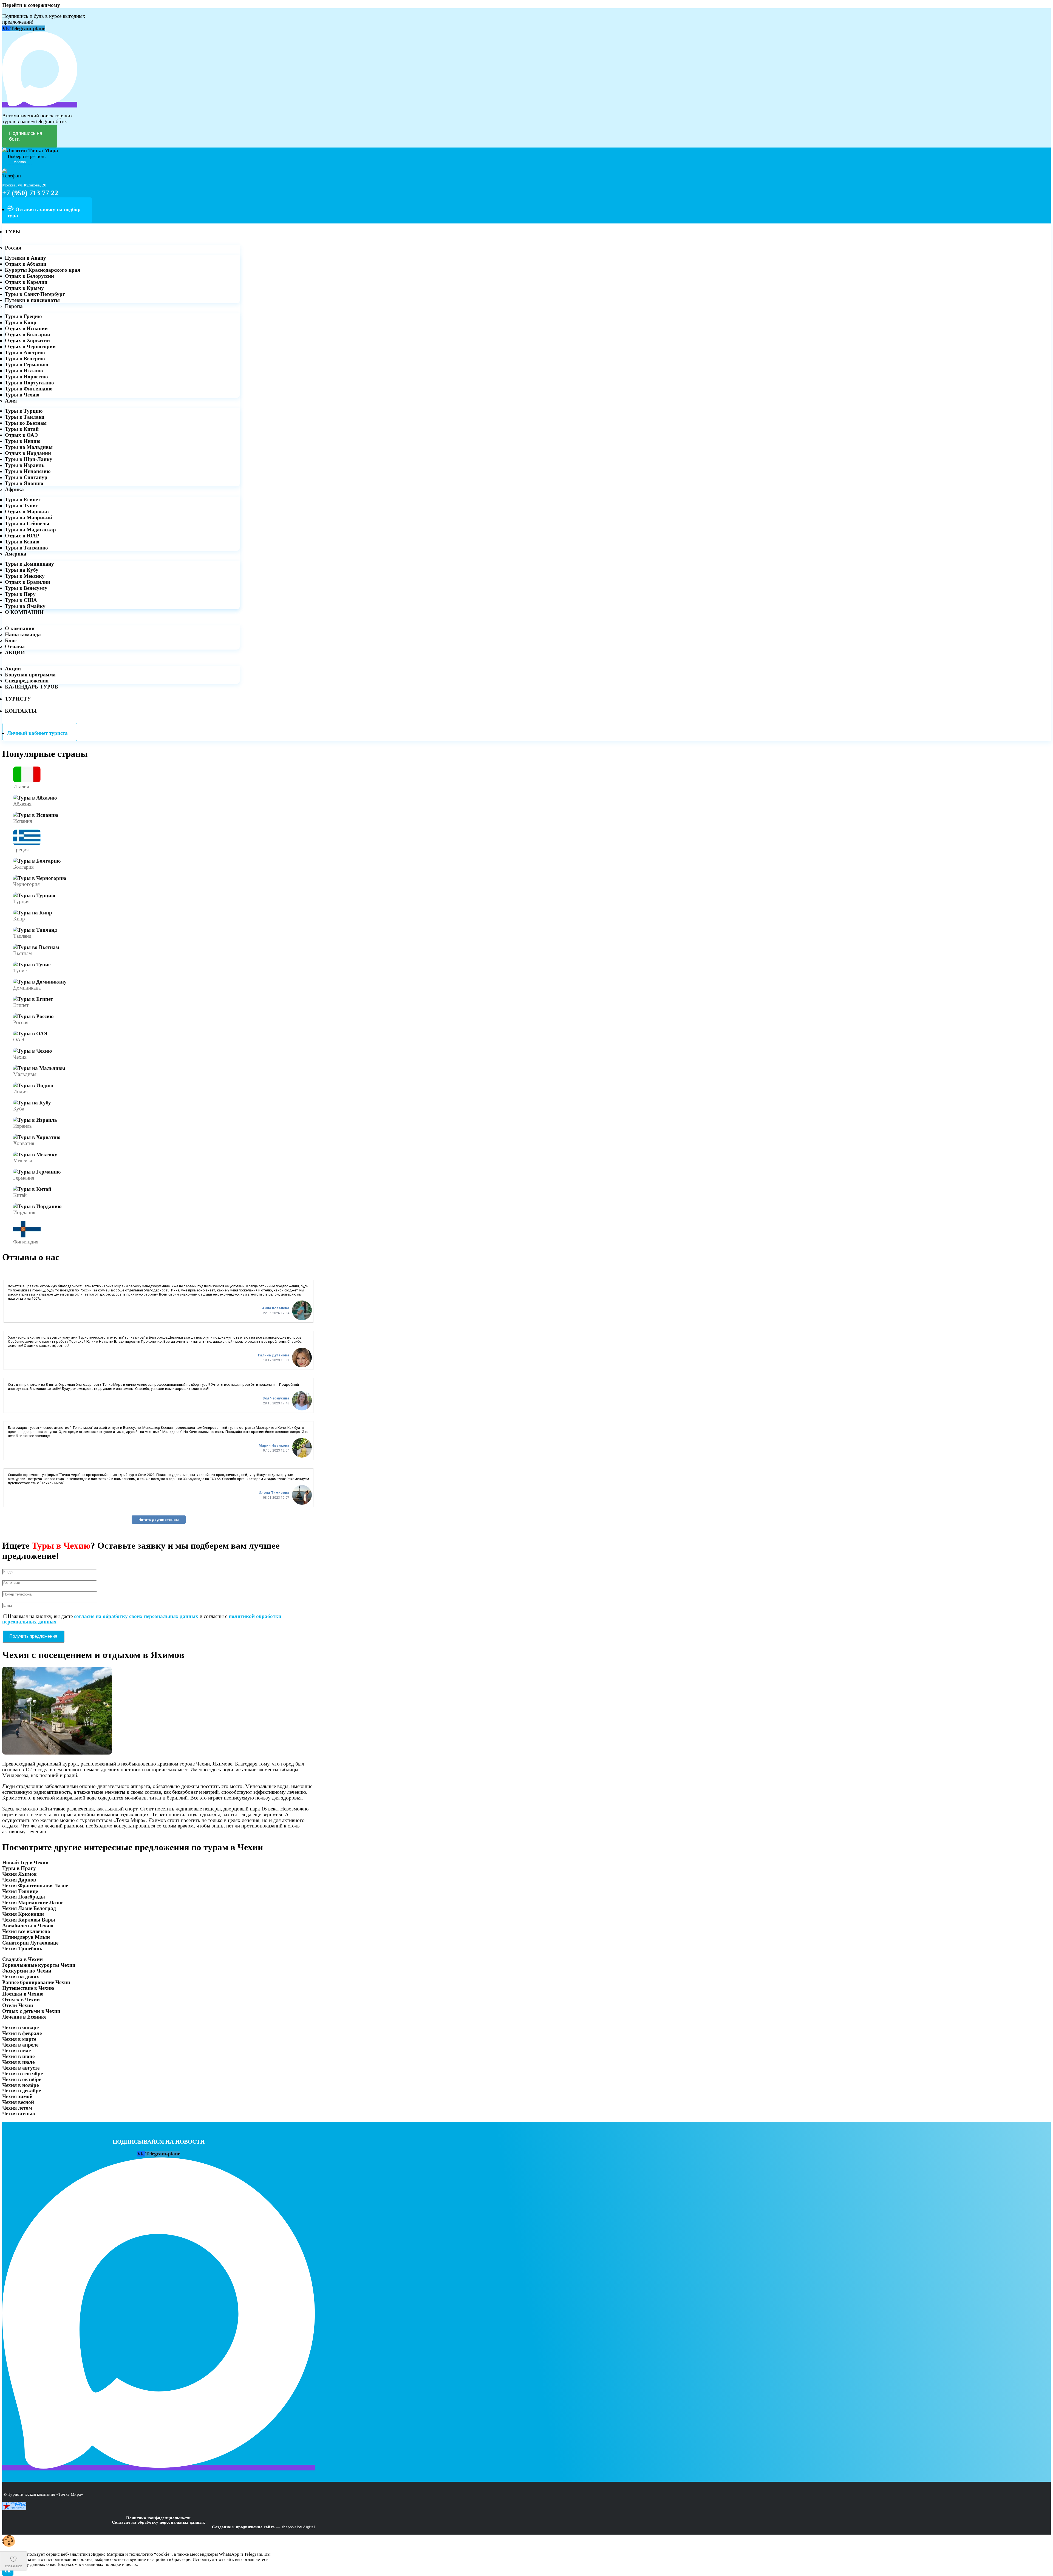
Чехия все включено (26, 1931)
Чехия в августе (21, 2068)
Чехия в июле (18, 2062)
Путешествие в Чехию (28, 1988)
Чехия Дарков (19, 1880)
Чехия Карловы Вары (29, 1920)
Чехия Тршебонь (22, 1949)
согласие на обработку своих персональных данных (136, 1616)
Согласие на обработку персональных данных (158, 2522)
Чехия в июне (18, 2056)
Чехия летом (17, 2108)
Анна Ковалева (276, 1308)
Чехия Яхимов (19, 1874)
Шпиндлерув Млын (26, 1937)
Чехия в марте (19, 2039)
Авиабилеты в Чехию (28, 1925)
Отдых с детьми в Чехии (31, 2011)
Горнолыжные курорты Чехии (39, 1965)
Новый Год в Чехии (25, 1862)
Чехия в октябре (22, 2079)
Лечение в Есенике (24, 2017)
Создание (221, 2527)
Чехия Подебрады (24, 1897)
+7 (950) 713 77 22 (30, 193)
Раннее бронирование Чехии (36, 1982)
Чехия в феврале (22, 2033)
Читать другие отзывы (159, 1520)
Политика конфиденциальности (158, 2518)
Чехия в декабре (22, 2091)
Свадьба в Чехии (22, 1959)
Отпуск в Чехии (21, 2000)
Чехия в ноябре (20, 2085)
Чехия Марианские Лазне (33, 1902)
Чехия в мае (16, 2051)
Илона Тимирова (274, 1493)
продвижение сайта (255, 2527)
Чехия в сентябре (22, 2074)
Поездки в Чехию (23, 1994)
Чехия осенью (19, 2114)
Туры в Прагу (19, 1868)
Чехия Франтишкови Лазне (35, 1885)
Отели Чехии (18, 2005)
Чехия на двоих (21, 1976)
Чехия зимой (17, 2096)
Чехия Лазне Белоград (29, 1908)
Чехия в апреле (20, 2045)
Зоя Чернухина (276, 1398)
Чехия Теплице (20, 1891)
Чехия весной (18, 2102)
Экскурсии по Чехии (27, 1971)
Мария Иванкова (274, 1445)
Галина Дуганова (274, 1355)
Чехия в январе (20, 2027)
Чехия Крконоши (23, 1914)
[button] (989, 2569)
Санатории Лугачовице (30, 1943)
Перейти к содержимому (31, 5)
